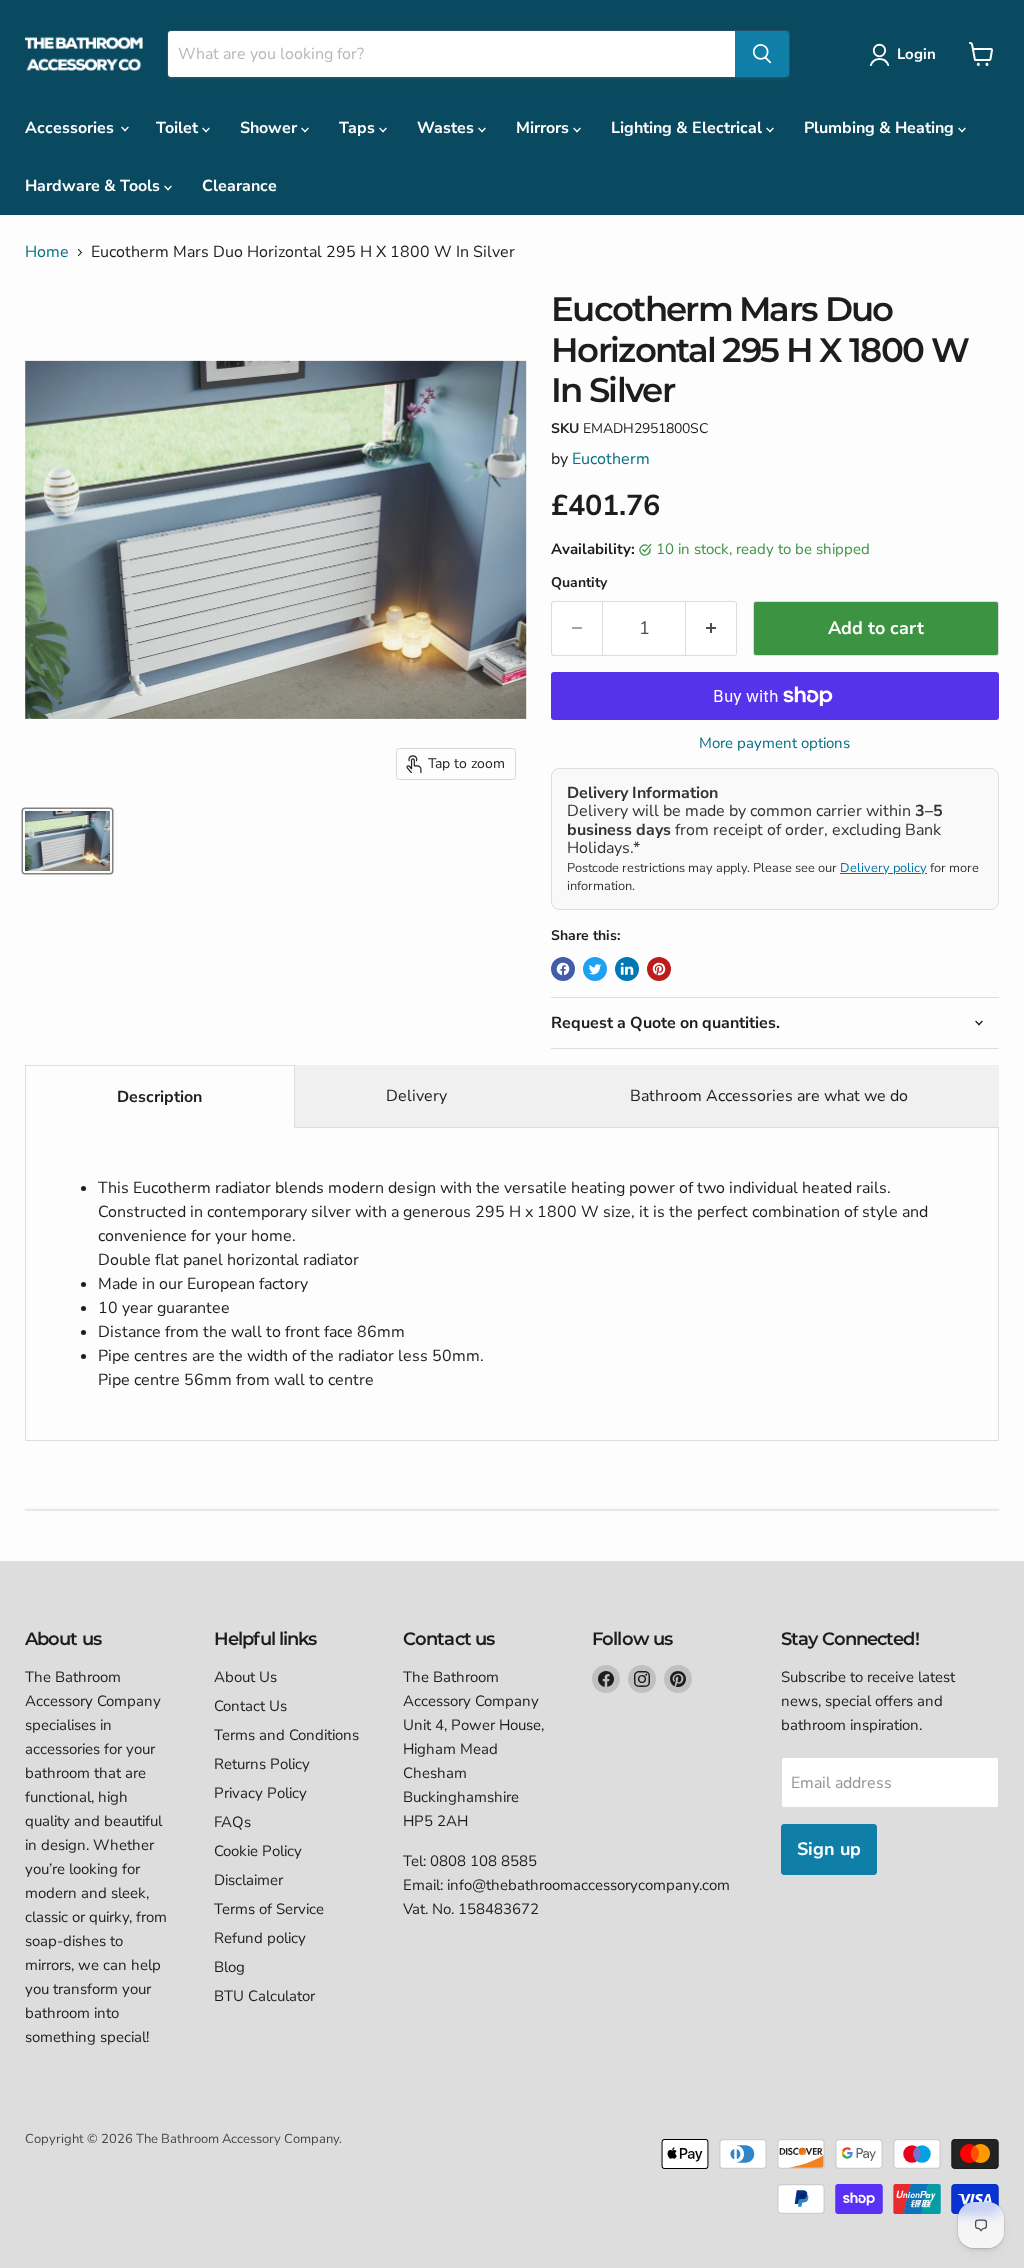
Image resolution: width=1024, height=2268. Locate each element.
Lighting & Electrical (688, 128)
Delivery (416, 1096)
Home (47, 252)
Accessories (71, 128)
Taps (359, 128)
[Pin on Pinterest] (659, 969)
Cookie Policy (258, 1851)
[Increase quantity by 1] (711, 628)
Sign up (829, 1849)
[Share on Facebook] (563, 969)
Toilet (179, 128)
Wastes (447, 128)
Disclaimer (248, 1880)
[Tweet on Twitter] (595, 969)
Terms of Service (269, 1909)
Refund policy (260, 1938)
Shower (270, 128)
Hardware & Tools (94, 186)
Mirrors (544, 128)
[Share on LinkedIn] (627, 969)
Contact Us (250, 1706)
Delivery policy (883, 868)
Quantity (579, 583)
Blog (229, 1967)
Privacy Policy (260, 1793)
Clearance (239, 186)
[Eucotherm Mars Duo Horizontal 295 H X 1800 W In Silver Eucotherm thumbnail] (67, 841)
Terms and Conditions (286, 1735)
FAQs (232, 1822)
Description (159, 1097)
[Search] (762, 54)
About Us (245, 1677)
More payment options (774, 743)
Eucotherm (611, 459)
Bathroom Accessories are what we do (769, 1096)
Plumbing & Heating (881, 128)
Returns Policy (262, 1764)
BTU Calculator (264, 1996)
